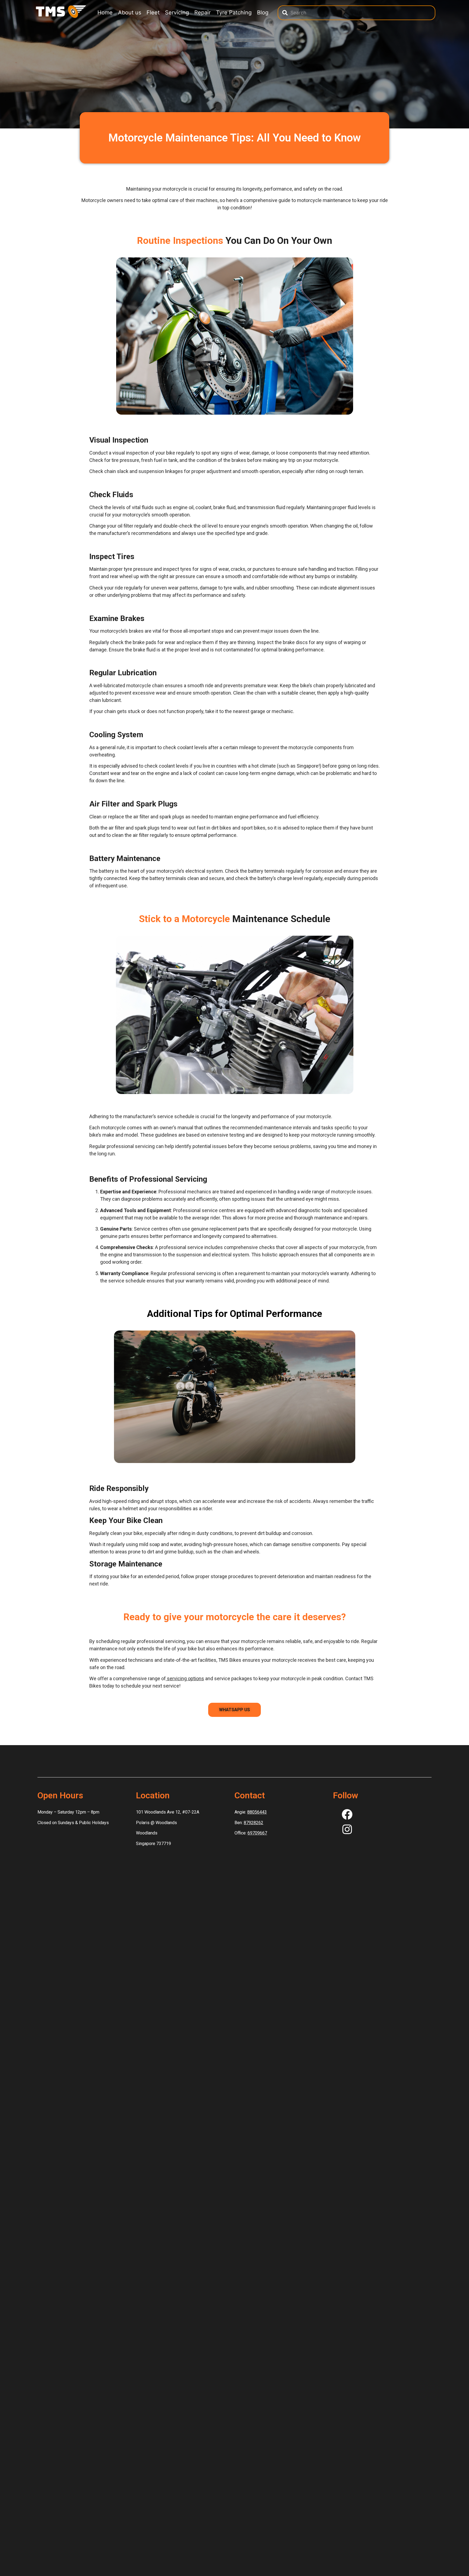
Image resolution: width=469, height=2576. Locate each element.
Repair (202, 12)
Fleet (153, 12)
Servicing (177, 12)
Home (105, 12)
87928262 (253, 1823)
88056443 (257, 1812)
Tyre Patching (234, 12)
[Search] (285, 13)
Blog (263, 12)
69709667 (257, 1833)
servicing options (185, 1678)
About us (130, 12)
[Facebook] (347, 1814)
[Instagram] (347, 1829)
